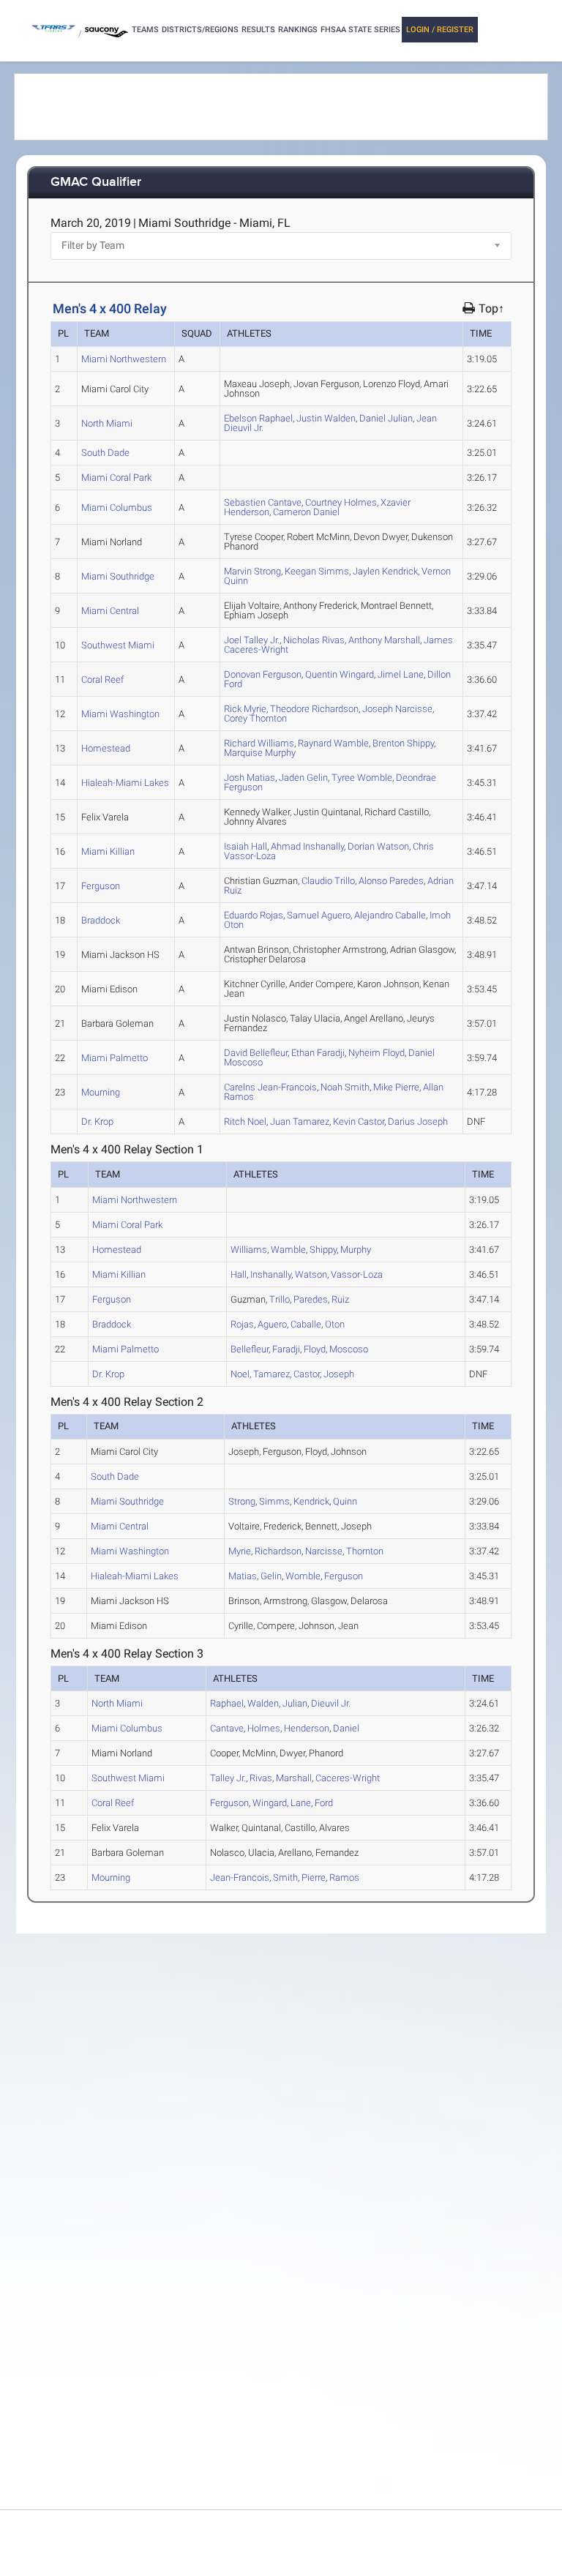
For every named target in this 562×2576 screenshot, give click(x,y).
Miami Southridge (118, 576)
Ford (324, 1803)
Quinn (345, 1501)
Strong (252, 571)
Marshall (384, 640)
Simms (317, 571)
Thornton (255, 718)
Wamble (333, 743)
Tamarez (300, 1122)
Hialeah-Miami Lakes (125, 783)
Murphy (260, 753)
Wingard (340, 674)
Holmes (341, 502)
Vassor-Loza (357, 1274)
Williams (259, 743)
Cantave (263, 502)
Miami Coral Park (116, 478)
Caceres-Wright (348, 1778)
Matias (250, 778)
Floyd (376, 1053)
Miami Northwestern (124, 359)
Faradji (318, 1053)
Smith (345, 1087)
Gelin (303, 778)
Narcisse (397, 709)
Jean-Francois (270, 1087)
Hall (246, 846)
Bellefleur (256, 1053)
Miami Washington (120, 714)
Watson (378, 846)
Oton (335, 1324)
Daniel (306, 512)
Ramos (344, 1877)
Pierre (396, 1087)
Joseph (418, 1122)
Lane (401, 674)
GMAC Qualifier (96, 183)
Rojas (254, 915)
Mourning (101, 1092)
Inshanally (307, 846)
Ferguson (263, 674)
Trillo (328, 881)
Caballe (390, 915)
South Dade (105, 453)
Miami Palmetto (115, 1058)
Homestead (106, 748)
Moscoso (349, 1349)
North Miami (107, 423)
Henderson (307, 1728)
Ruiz (340, 1299)
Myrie (245, 709)
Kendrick (385, 571)
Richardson (314, 709)
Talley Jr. (252, 640)
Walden (326, 418)
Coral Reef (102, 679)
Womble (362, 778)
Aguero (319, 915)
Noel (245, 1122)
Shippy (403, 743)
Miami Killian (108, 851)
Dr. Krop (97, 1122)
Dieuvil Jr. (331, 1703)
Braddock (101, 920)
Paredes (391, 881)
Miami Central (110, 611)
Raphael (258, 418)
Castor (359, 1122)
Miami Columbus (117, 508)
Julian (386, 418)
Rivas (314, 640)
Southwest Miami (118, 645)
